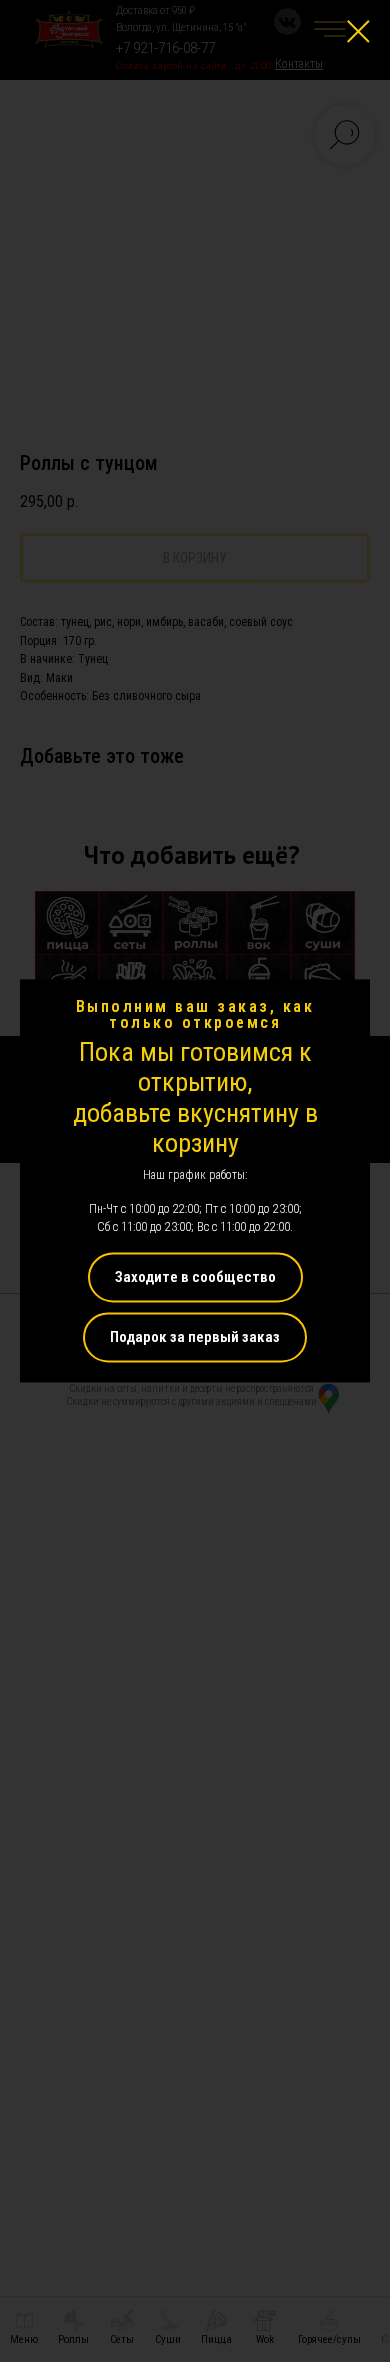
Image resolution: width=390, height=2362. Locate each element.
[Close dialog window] (358, 31)
